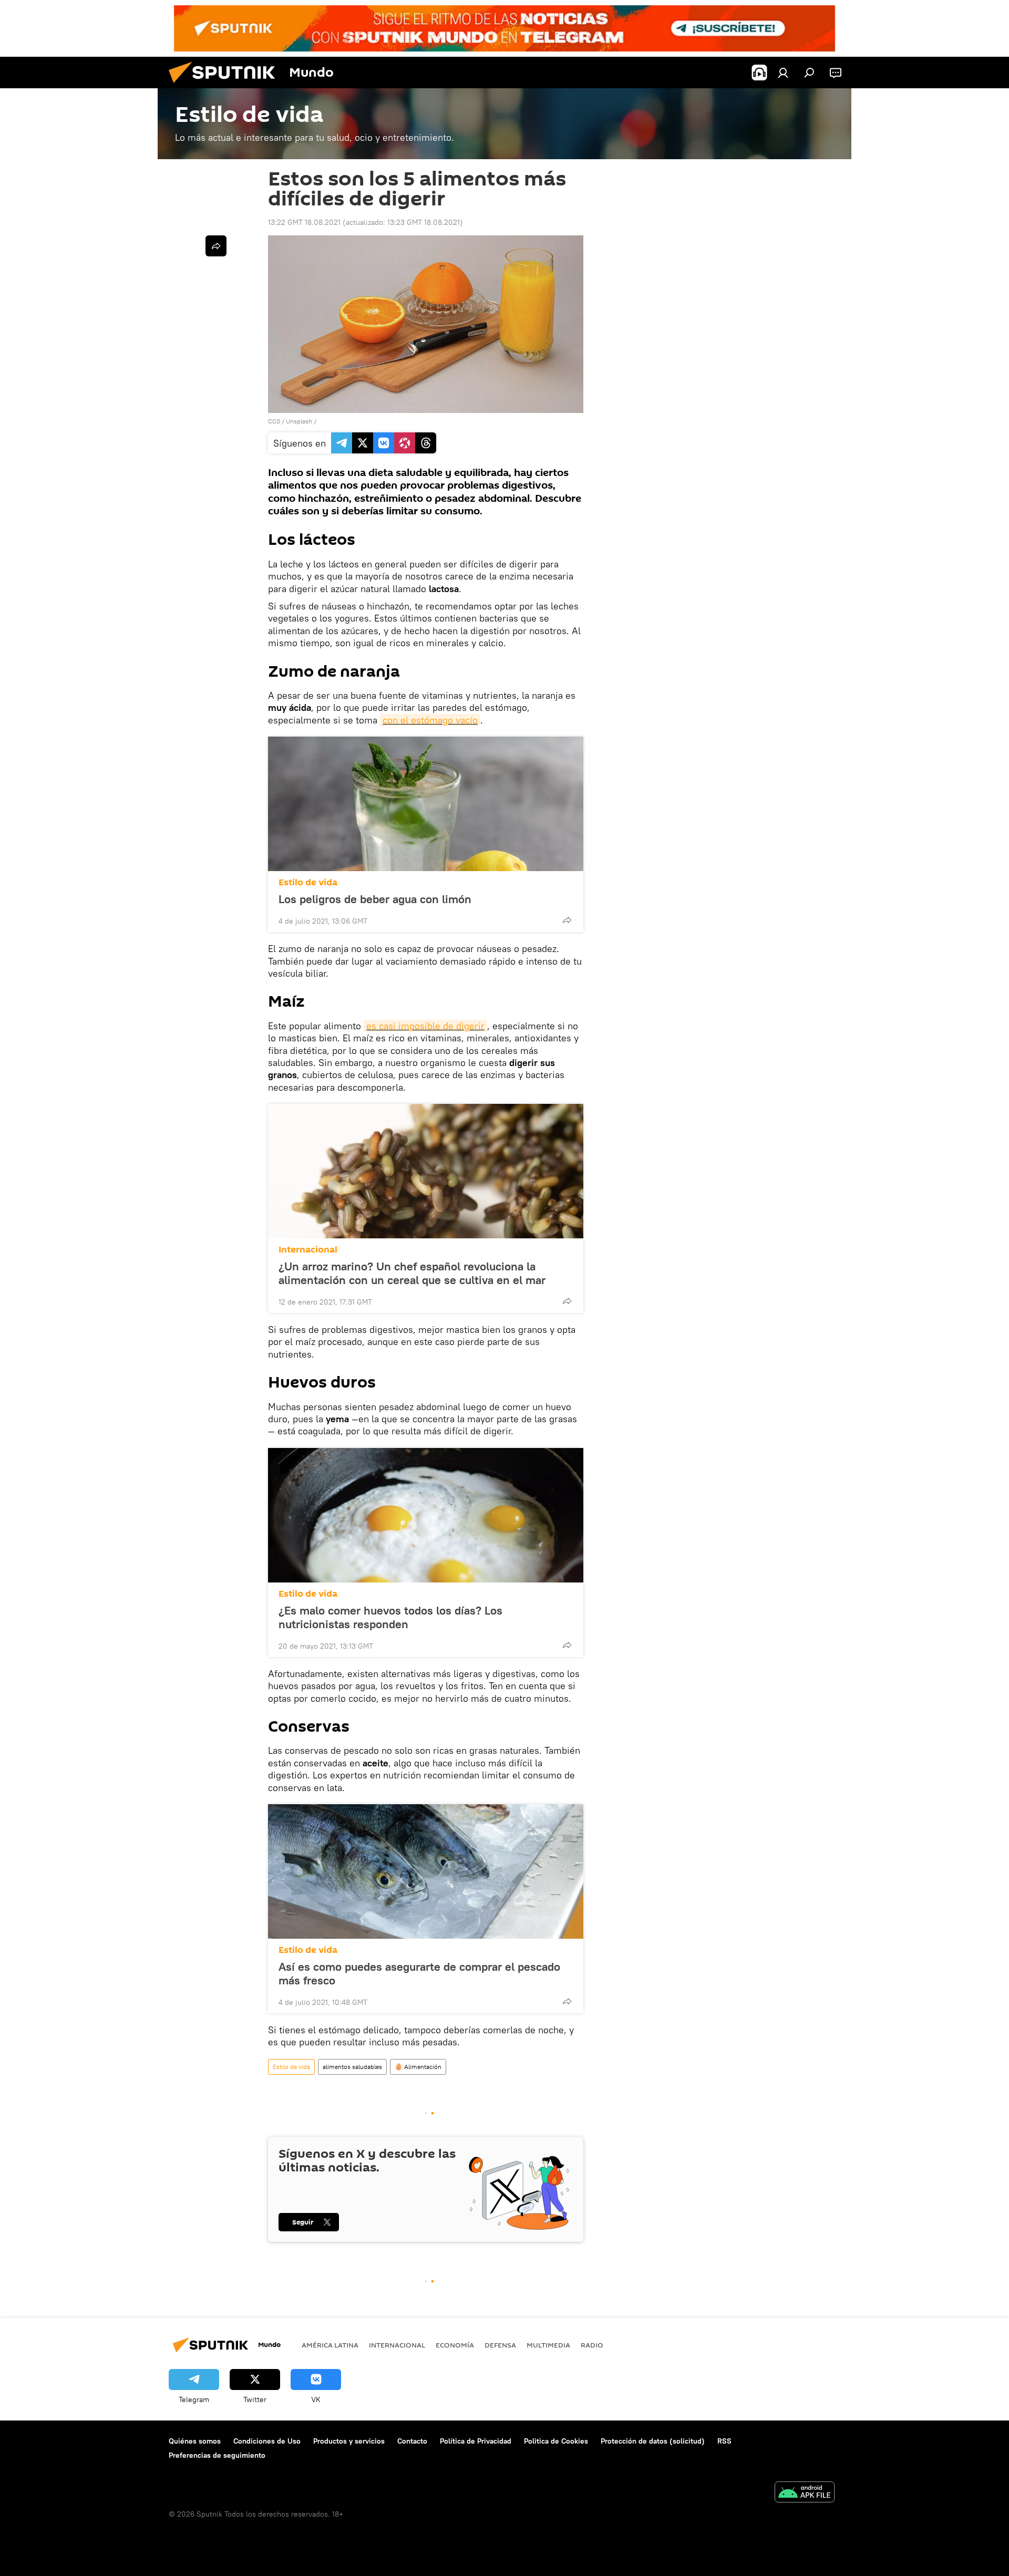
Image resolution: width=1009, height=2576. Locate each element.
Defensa (500, 2345)
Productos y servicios (349, 2441)
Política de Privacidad (476, 2441)
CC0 (274, 421)
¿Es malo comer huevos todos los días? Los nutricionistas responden (390, 1617)
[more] (567, 920)
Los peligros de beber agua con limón (375, 899)
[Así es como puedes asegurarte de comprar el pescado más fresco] (426, 1871)
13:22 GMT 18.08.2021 (304, 222)
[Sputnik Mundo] (226, 86)
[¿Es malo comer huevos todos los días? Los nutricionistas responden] (426, 1515)
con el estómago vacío (430, 720)
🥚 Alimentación (418, 2067)
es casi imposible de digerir (425, 1026)
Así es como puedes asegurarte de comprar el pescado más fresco (419, 1973)
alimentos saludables (352, 2067)
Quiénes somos (195, 2441)
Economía (455, 2345)
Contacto (412, 2441)
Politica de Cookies (556, 2441)
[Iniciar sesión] (783, 73)
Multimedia (548, 2345)
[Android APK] (805, 2493)
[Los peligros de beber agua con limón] (426, 804)
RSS (724, 2441)
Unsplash (299, 421)
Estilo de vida (308, 882)
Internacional (308, 1250)
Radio (592, 2345)
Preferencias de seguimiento (217, 2455)
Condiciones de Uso (267, 2441)
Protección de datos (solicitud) (653, 2441)
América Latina (330, 2345)
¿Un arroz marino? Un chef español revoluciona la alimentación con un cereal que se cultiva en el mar (412, 1273)
